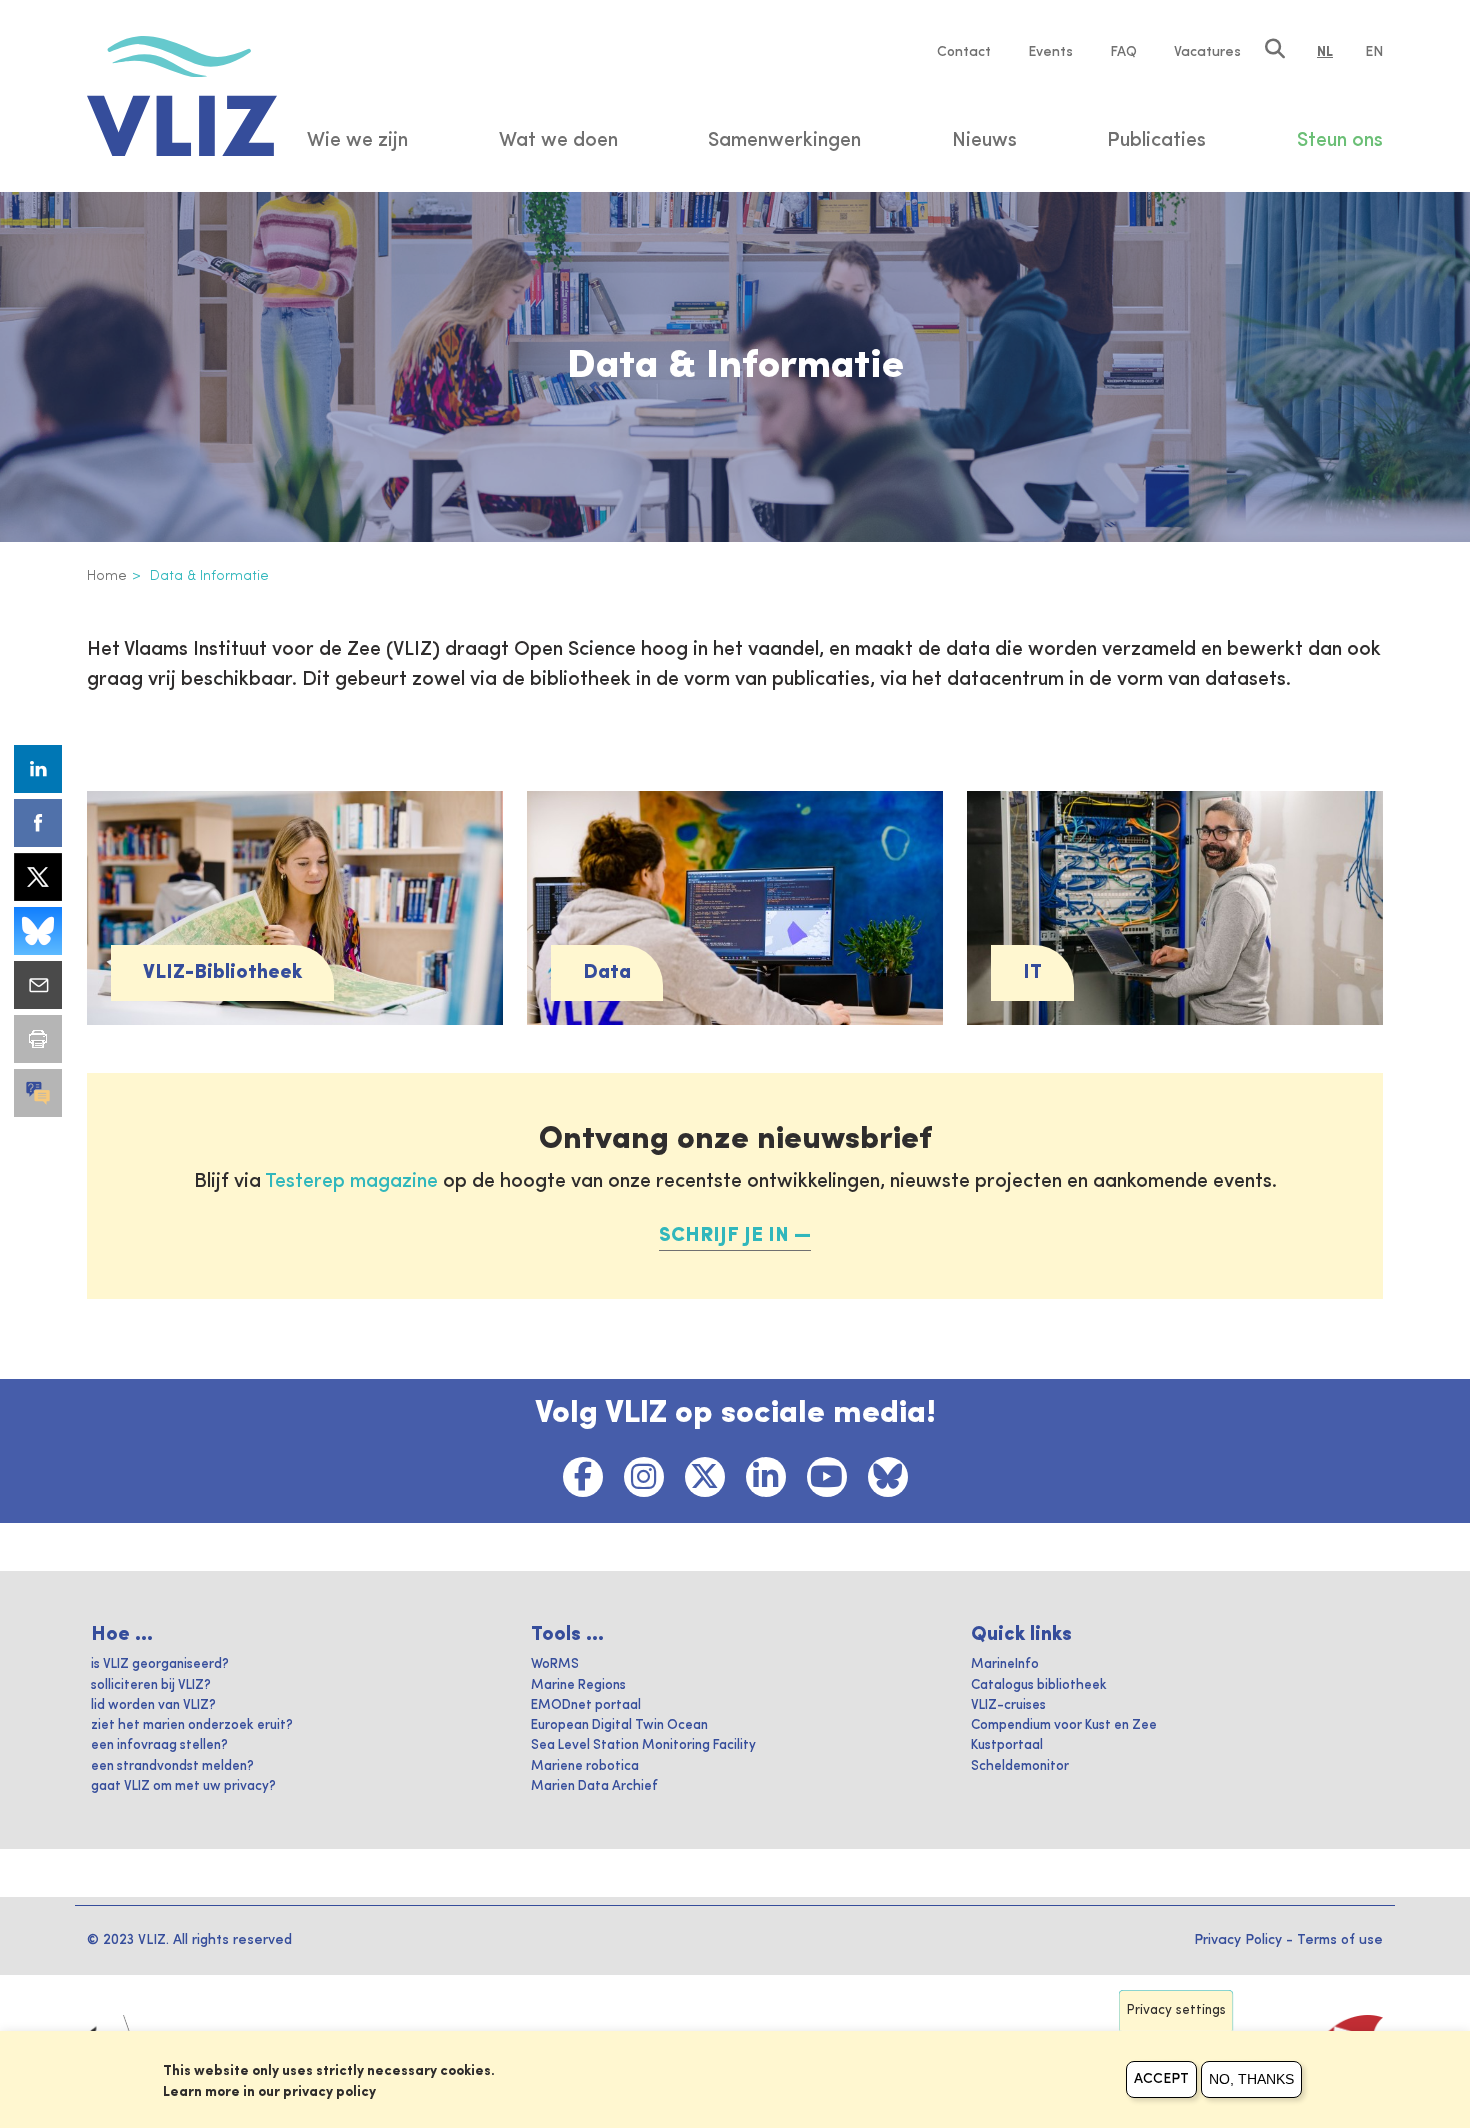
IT (1032, 973)
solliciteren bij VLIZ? (151, 1685)
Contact (964, 52)
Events (1050, 52)
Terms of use (1340, 1940)
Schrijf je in (724, 1236)
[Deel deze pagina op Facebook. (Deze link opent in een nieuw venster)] (38, 823)
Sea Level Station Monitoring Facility (643, 1745)
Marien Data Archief (594, 1786)
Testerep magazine (351, 1182)
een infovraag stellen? (159, 1745)
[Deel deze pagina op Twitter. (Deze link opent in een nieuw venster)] (38, 877)
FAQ (1123, 52)
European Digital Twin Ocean (619, 1725)
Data (607, 973)
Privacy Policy (1238, 1940)
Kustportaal (1007, 1745)
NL (1325, 52)
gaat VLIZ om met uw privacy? (183, 1786)
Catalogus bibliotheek (1039, 1685)
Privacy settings (1176, 2010)
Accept (1161, 2079)
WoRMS (555, 1664)
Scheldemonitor (1020, 1766)
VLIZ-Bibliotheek (222, 973)
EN (1374, 52)
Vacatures (1207, 52)
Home (107, 576)
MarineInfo (1005, 1664)
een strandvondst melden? (172, 1766)
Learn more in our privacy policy (269, 2092)
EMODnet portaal (586, 1705)
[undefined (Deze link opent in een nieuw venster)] (38, 1093)
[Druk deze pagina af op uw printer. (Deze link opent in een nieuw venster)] (38, 1039)
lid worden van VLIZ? (153, 1705)
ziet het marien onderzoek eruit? (192, 1725)
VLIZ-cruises (1008, 1705)
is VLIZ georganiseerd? (160, 1664)
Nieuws (984, 141)
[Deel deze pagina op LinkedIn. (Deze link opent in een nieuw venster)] (38, 769)
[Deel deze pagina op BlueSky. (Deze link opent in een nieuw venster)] (38, 931)
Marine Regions (578, 1685)
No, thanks (1251, 2079)
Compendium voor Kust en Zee (1064, 1725)
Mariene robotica (585, 1766)
